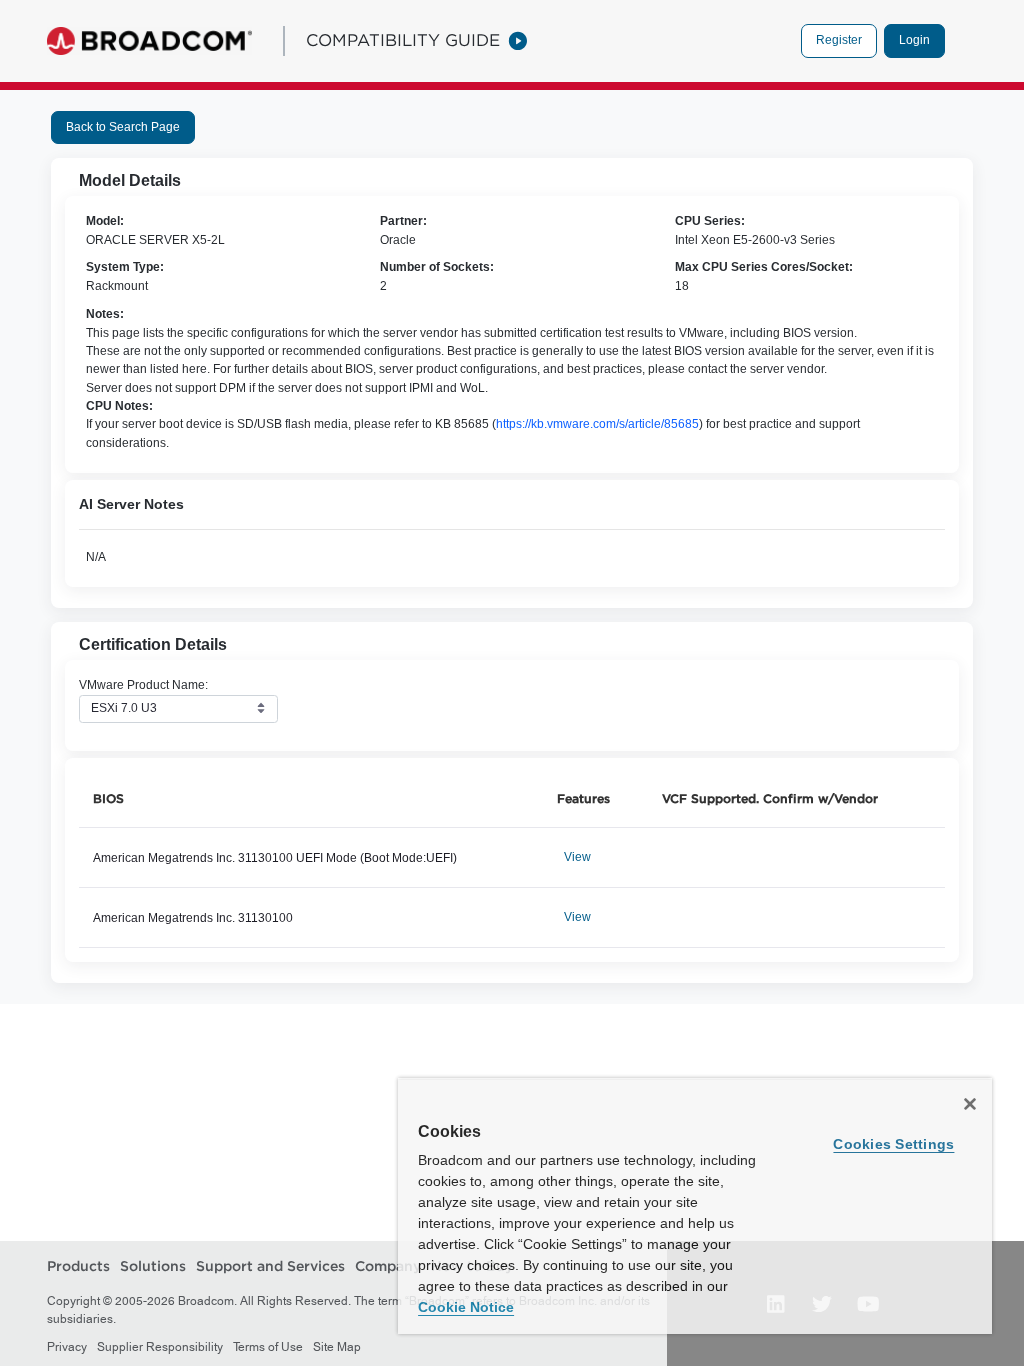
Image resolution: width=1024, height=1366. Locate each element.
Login (914, 40)
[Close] (970, 1104)
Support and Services (270, 1266)
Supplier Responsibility (160, 1347)
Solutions (153, 1266)
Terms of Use (268, 1347)
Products (78, 1266)
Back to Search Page (123, 127)
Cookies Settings (893, 1144)
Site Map (337, 1347)
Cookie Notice (466, 1307)
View (577, 857)
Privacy (67, 1347)
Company (388, 1266)
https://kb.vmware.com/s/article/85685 (597, 424)
